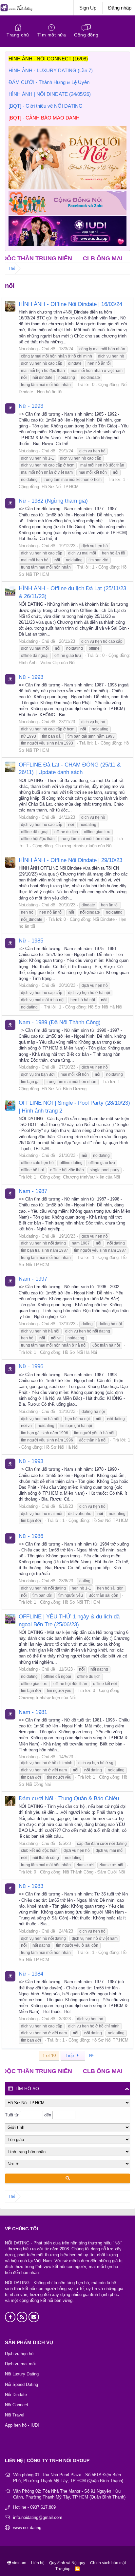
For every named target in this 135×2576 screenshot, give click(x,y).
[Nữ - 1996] (10, 1369)
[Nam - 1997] (10, 1281)
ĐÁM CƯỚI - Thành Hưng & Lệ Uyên (49, 82)
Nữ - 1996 (31, 1366)
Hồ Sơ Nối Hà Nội (105, 1007)
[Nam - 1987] (10, 1194)
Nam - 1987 (33, 1191)
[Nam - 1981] (10, 1714)
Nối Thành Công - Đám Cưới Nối (94, 1872)
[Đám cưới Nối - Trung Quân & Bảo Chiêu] (10, 1801)
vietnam (19, 2563)
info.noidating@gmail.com (38, 2517)
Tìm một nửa (52, 35)
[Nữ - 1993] (10, 408)
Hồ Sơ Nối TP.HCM (60, 487)
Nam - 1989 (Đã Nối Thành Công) (60, 1022)
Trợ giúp (63, 2569)
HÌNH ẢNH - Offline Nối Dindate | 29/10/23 (70, 860)
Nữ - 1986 (31, 1536)
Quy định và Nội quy (67, 2563)
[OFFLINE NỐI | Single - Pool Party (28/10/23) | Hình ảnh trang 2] (10, 1105)
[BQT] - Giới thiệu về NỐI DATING (46, 106)
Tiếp (70, 2056)
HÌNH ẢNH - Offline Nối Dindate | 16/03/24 (70, 304)
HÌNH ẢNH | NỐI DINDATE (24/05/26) (50, 94)
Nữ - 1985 (31, 941)
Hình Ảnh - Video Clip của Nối (47, 663)
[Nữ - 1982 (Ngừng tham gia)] (10, 503)
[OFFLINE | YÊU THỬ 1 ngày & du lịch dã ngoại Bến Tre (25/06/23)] (10, 1619)
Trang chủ (18, 35)
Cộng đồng (86, 35)
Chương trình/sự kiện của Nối (84, 846)
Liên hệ (38, 2563)
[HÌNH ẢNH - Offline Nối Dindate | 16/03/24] (10, 306)
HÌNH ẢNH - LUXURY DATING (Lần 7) (51, 70)
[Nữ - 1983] (10, 1889)
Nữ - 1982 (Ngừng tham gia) (53, 501)
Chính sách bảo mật (108, 2563)
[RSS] (77, 2569)
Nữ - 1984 (31, 1974)
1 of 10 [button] (49, 2056)
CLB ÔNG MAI (74, 258)
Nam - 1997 (33, 1279)
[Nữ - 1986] (10, 1538)
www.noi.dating (27, 2528)
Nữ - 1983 (31, 1886)
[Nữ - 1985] (10, 943)
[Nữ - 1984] (10, 1976)
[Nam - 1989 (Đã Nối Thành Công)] (10, 1025)
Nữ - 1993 (31, 406)
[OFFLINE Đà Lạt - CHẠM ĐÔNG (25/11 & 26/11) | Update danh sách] (10, 767)
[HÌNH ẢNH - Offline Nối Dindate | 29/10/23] (10, 862)
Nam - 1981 (33, 1712)
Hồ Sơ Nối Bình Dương (64, 1089)
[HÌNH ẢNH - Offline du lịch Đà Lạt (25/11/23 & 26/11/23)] (10, 591)
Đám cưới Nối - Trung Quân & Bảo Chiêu (69, 1798)
